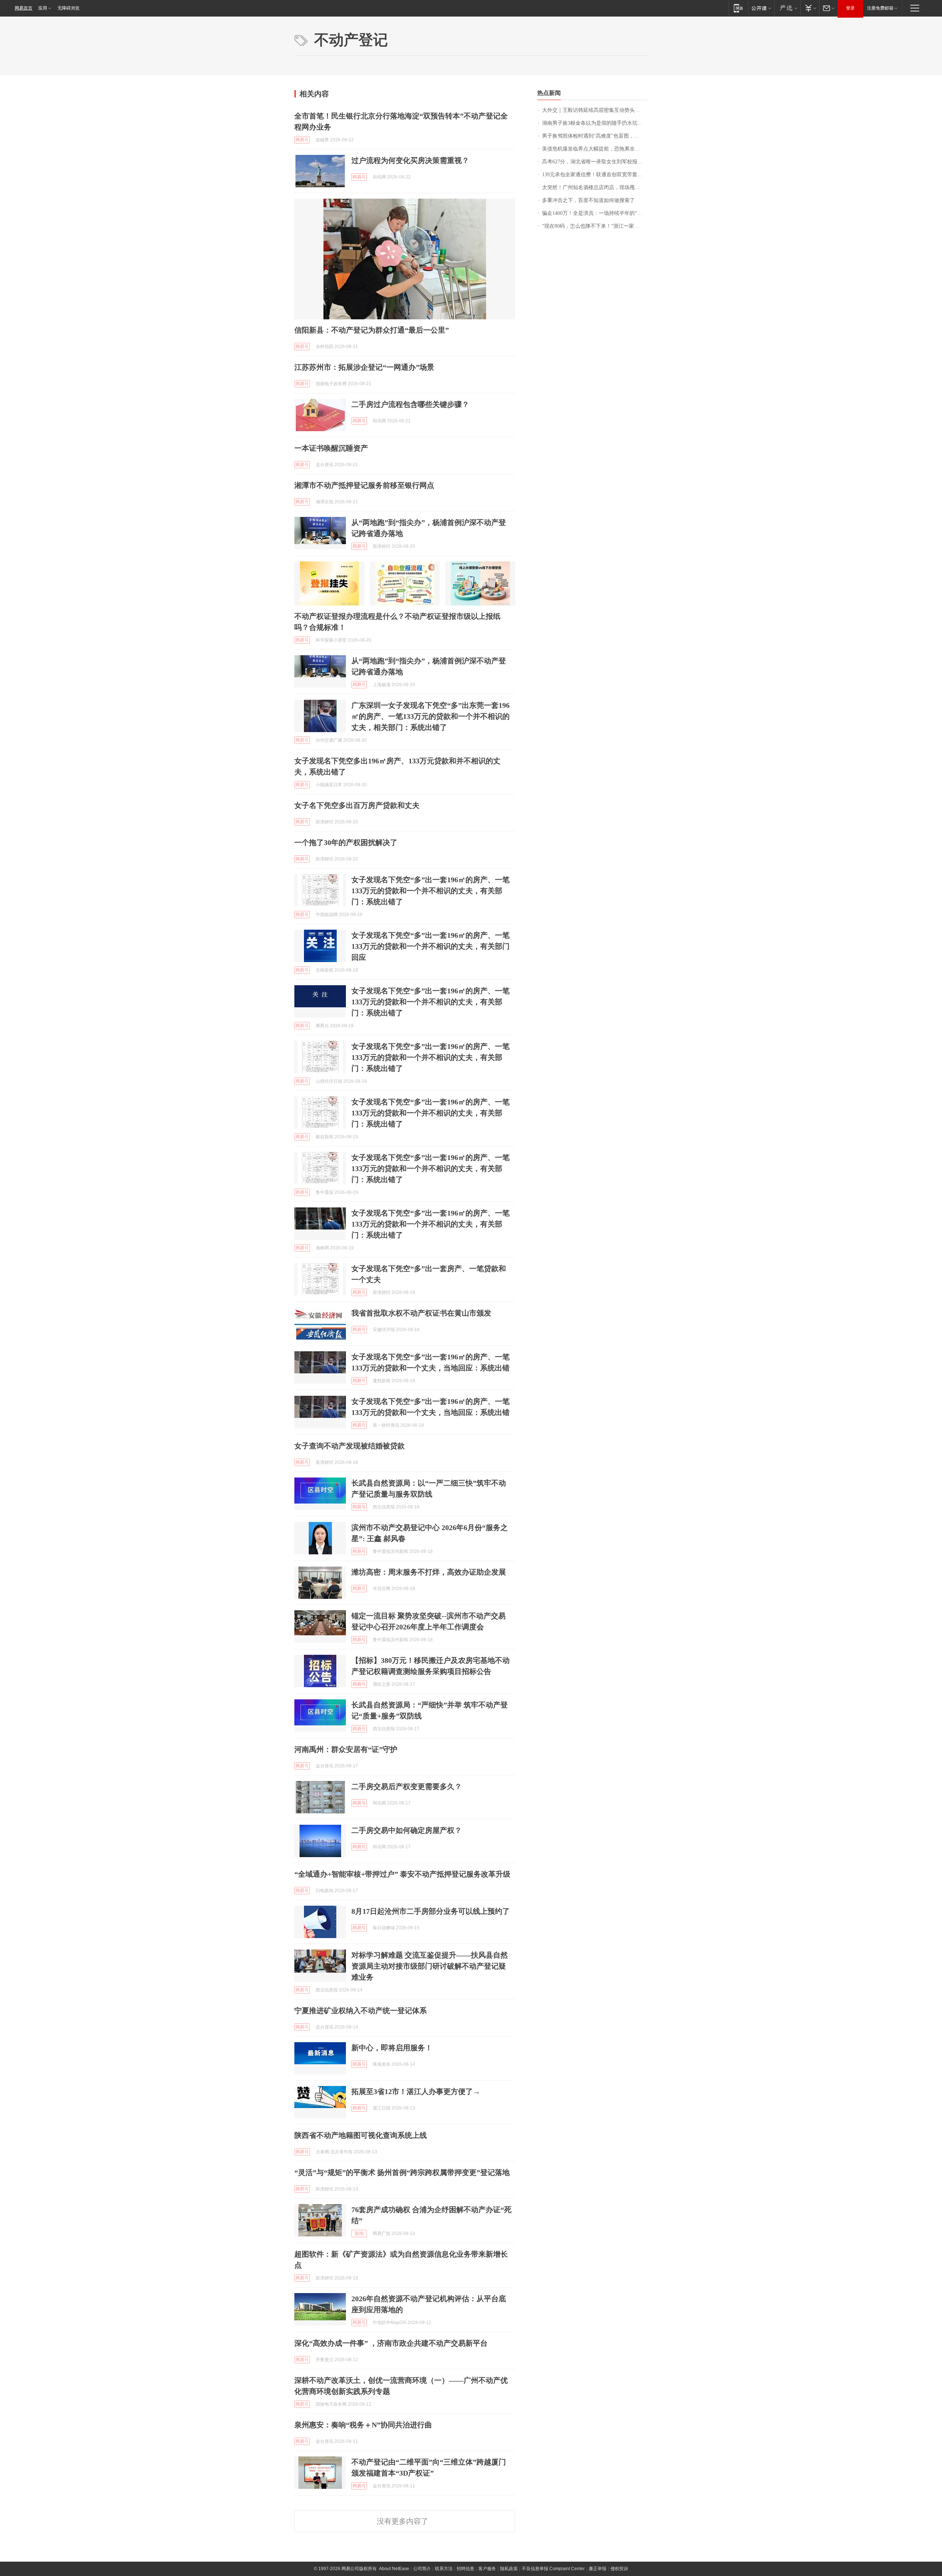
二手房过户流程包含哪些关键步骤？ (410, 404)
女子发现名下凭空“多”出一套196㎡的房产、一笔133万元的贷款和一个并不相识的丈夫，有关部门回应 (431, 946)
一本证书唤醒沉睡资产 (331, 448)
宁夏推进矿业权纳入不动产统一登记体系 (361, 2011)
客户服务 (487, 2569)
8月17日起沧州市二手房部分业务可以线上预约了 (431, 1911)
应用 (43, 8)
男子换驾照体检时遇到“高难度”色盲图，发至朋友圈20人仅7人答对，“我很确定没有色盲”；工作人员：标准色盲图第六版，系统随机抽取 (595, 136)
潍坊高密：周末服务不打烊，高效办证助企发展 (429, 1572)
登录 (850, 8)
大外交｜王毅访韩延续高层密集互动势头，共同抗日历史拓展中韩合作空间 (595, 110)
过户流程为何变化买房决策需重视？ (410, 160)
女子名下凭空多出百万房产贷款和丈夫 (357, 805)
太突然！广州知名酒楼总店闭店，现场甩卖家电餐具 (595, 187)
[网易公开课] (761, 8)
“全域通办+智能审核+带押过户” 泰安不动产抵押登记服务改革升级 (402, 1874)
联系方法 (444, 2569)
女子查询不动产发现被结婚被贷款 (350, 1446)
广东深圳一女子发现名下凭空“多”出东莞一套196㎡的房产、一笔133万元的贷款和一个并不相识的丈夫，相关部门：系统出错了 (431, 716)
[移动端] (738, 8)
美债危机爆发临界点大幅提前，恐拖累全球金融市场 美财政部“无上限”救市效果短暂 (595, 149)
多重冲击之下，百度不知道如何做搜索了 (588, 200)
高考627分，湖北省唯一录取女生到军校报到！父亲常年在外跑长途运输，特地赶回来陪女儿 (595, 162)
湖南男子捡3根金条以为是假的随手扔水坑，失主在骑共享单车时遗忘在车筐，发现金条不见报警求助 (595, 123)
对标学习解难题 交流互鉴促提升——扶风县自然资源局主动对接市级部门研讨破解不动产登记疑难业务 (430, 1966)
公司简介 (422, 2569)
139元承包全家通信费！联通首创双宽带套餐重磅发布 (595, 175)
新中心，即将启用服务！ (392, 2048)
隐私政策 (509, 2569)
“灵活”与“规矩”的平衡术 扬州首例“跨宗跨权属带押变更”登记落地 (402, 2172)
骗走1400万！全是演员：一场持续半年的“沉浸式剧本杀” (595, 213)
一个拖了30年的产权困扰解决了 (346, 842)
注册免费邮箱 (880, 8)
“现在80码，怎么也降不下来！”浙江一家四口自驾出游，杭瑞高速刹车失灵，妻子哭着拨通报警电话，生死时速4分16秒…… (595, 226)
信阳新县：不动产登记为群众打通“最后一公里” (372, 330)
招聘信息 (465, 2569)
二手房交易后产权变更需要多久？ (407, 1786)
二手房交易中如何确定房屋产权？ (407, 1830)
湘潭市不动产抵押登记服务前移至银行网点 (364, 485)
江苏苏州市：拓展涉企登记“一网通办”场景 (364, 367)
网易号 (302, 140)
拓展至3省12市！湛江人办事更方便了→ (416, 2091)
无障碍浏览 (68, 8)
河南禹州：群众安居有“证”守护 (346, 1749)
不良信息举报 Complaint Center (553, 2569)
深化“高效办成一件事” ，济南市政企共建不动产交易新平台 (391, 2343)
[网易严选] (787, 8)
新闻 (359, 2233)
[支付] (810, 8)
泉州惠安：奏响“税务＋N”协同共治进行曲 (363, 2425)
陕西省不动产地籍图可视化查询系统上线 (361, 2135)
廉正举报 (598, 2569)
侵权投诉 (619, 2569)
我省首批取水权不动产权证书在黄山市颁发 (421, 1313)
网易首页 (24, 8)
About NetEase (394, 2569)
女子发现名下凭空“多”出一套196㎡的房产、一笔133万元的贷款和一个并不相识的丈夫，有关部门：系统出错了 (431, 891)
